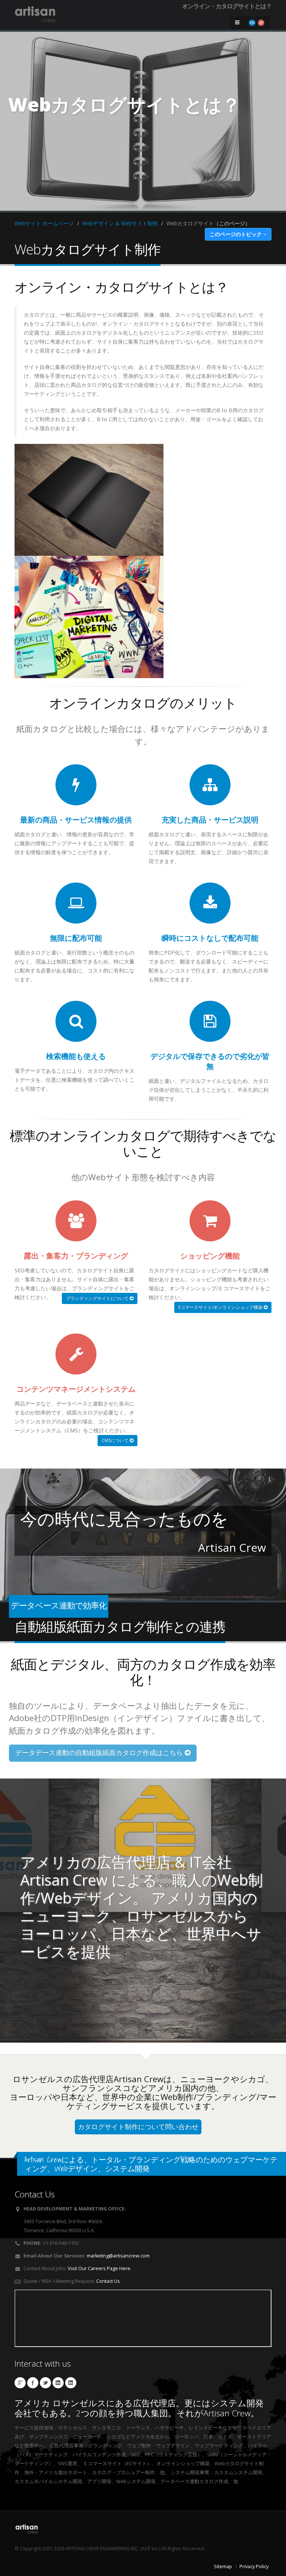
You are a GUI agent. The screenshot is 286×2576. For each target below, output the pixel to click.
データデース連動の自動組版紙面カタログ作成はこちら (100, 1753)
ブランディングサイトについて (98, 1298)
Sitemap (223, 2566)
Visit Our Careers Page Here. (100, 2268)
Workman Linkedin (71, 2383)
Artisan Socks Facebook (33, 2383)
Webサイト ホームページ (44, 223)
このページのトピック (236, 234)
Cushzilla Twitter (45, 2383)
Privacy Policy (254, 2566)
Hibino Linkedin (58, 2383)
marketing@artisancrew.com (118, 2256)
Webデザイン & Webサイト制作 (120, 223)
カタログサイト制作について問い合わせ (138, 2127)
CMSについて (116, 1440)
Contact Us (108, 2281)
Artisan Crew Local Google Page (20, 2383)
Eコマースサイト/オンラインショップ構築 (221, 1307)
